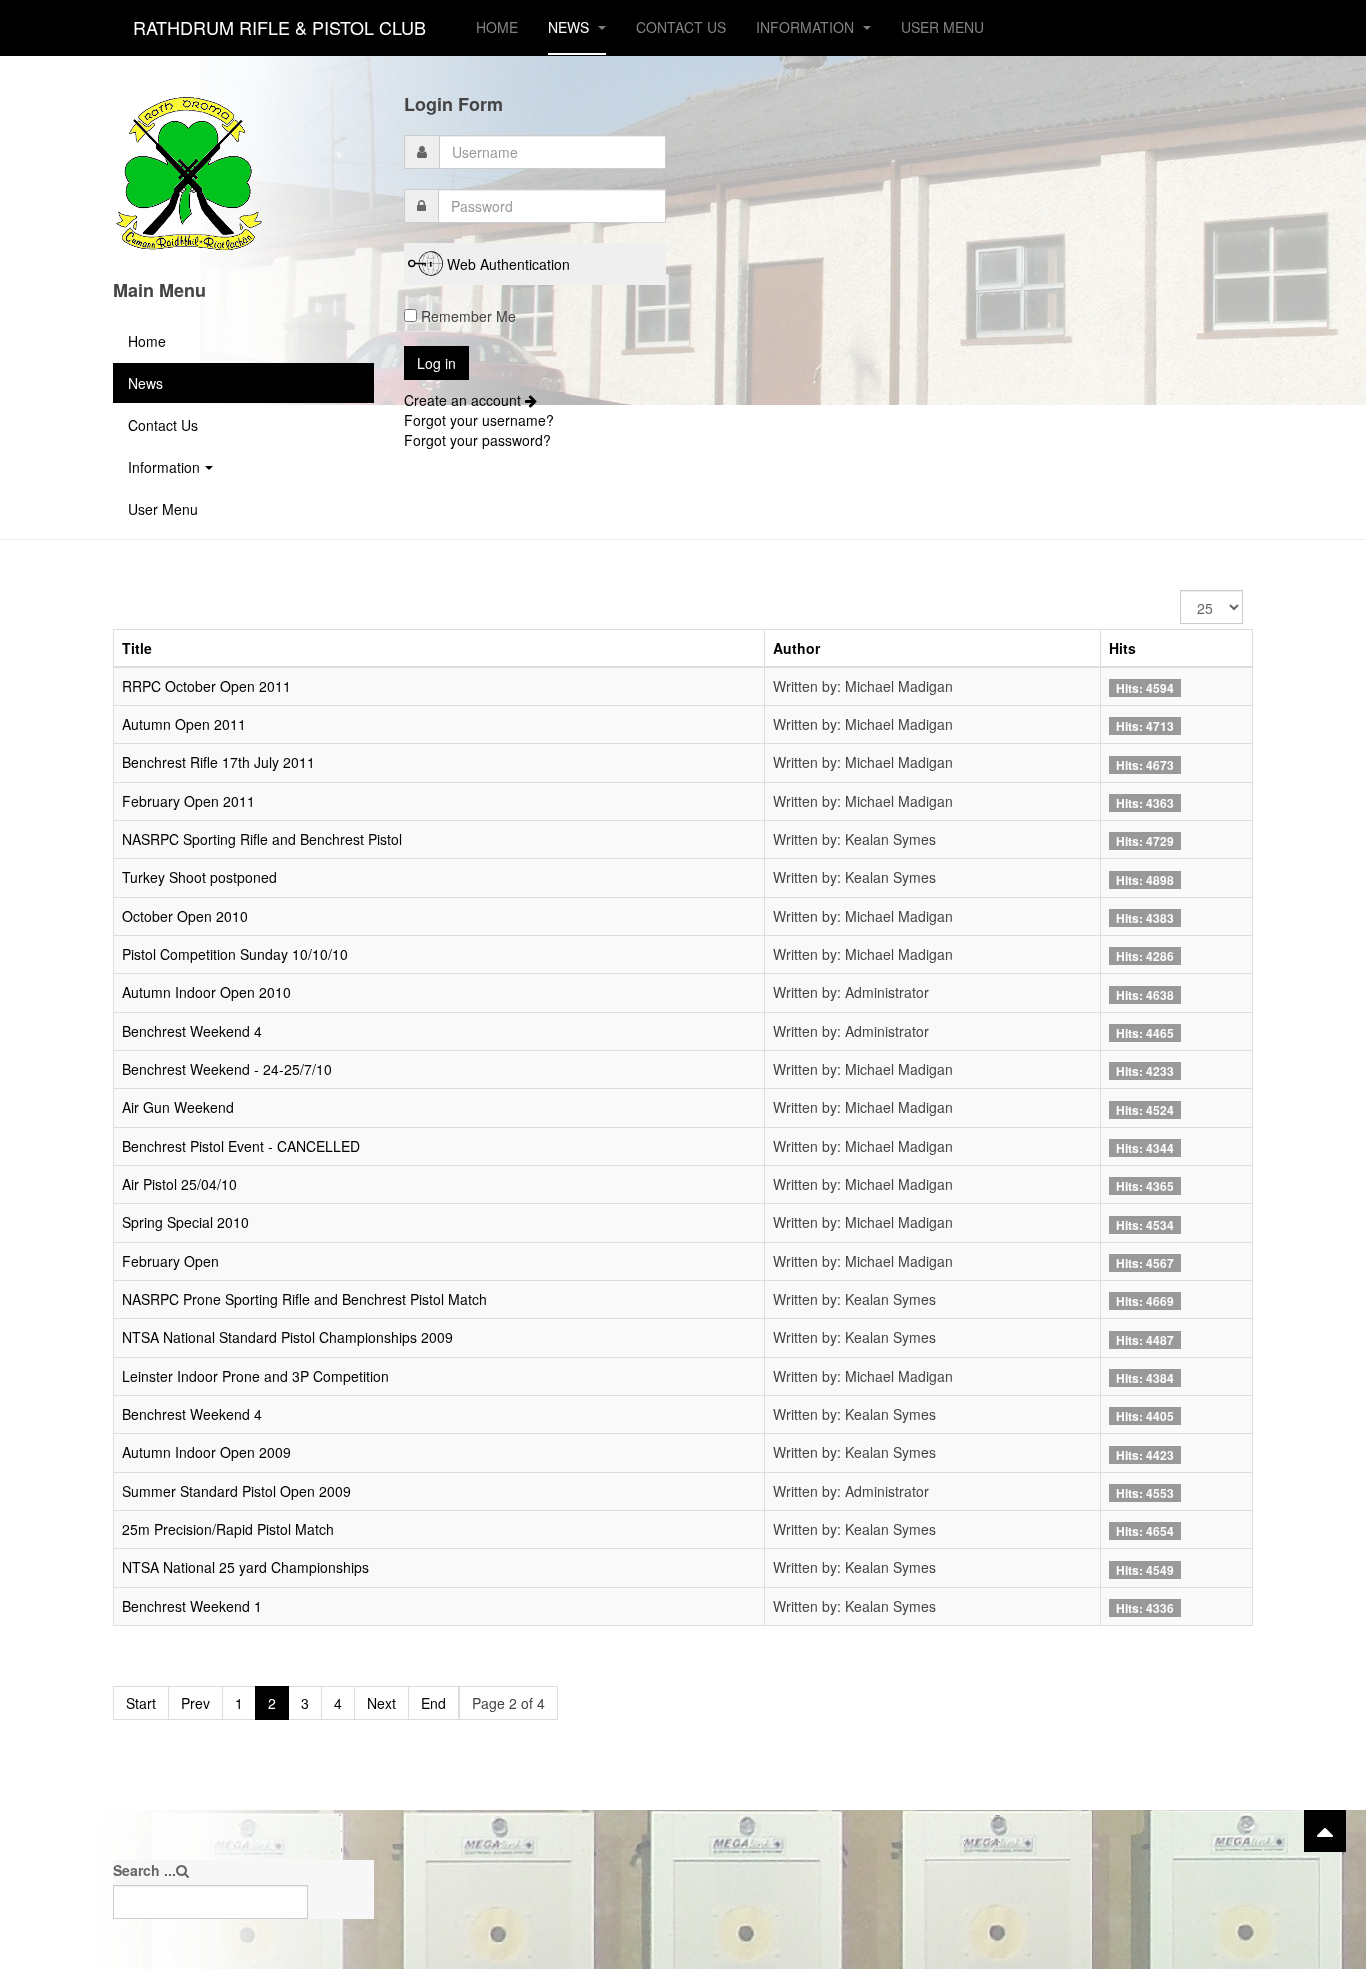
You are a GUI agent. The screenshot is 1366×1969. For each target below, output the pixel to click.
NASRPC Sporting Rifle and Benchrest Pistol (262, 839)
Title (137, 648)
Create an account (464, 400)
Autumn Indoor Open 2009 (206, 1452)
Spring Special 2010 (185, 1222)
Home (497, 27)
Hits (1122, 648)
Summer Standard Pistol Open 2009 (236, 1491)
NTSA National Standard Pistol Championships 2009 (287, 1337)
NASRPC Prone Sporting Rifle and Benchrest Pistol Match (304, 1299)
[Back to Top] (1325, 1831)
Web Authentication (508, 264)
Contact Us (681, 27)
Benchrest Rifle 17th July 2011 (218, 762)
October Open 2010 (185, 916)
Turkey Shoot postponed (199, 877)
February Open (170, 1261)
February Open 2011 (188, 801)
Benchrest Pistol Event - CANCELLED (241, 1146)
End (433, 1703)
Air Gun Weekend (178, 1107)
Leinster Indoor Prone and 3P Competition (255, 1376)
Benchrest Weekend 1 (192, 1606)
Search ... (144, 1870)
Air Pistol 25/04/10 (179, 1184)
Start (141, 1703)
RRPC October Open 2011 (206, 686)
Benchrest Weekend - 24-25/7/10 (227, 1069)
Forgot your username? (479, 420)
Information (807, 27)
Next (381, 1703)
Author (796, 648)
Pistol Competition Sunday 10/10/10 (235, 954)
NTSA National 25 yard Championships (245, 1567)
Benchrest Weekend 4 (192, 1031)
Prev (195, 1703)
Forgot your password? (477, 440)
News (570, 27)
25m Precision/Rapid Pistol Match (228, 1529)
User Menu (942, 27)
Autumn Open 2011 (184, 724)
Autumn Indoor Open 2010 (206, 992)
